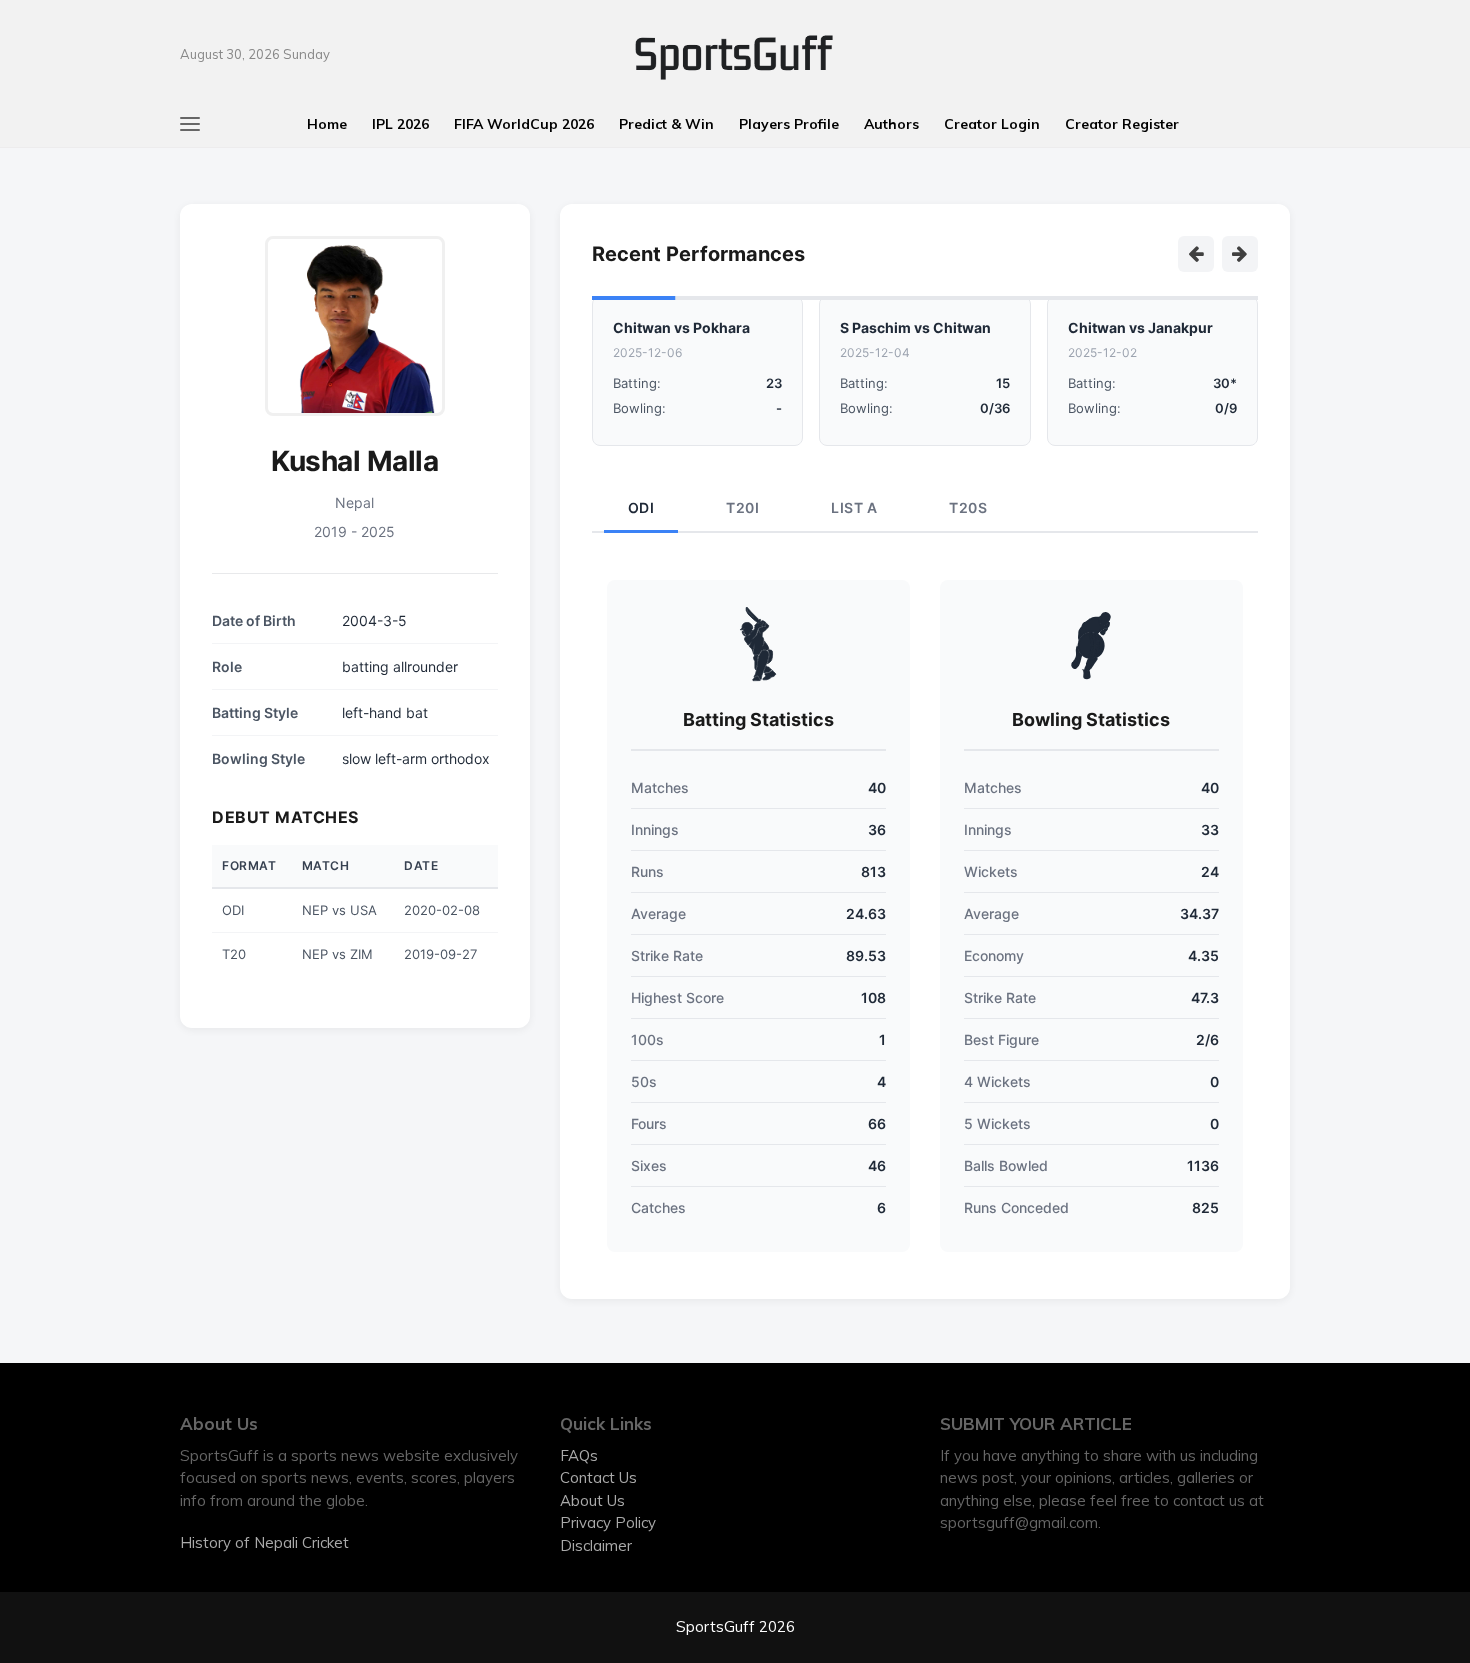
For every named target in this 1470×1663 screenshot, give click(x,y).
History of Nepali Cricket (264, 1542)
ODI (641, 507)
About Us (592, 1500)
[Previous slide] (1196, 254)
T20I (742, 507)
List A (854, 507)
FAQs (579, 1455)
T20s (968, 507)
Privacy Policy (608, 1522)
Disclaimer (596, 1545)
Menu (34, 22)
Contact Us (598, 1477)
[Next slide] (1240, 254)
